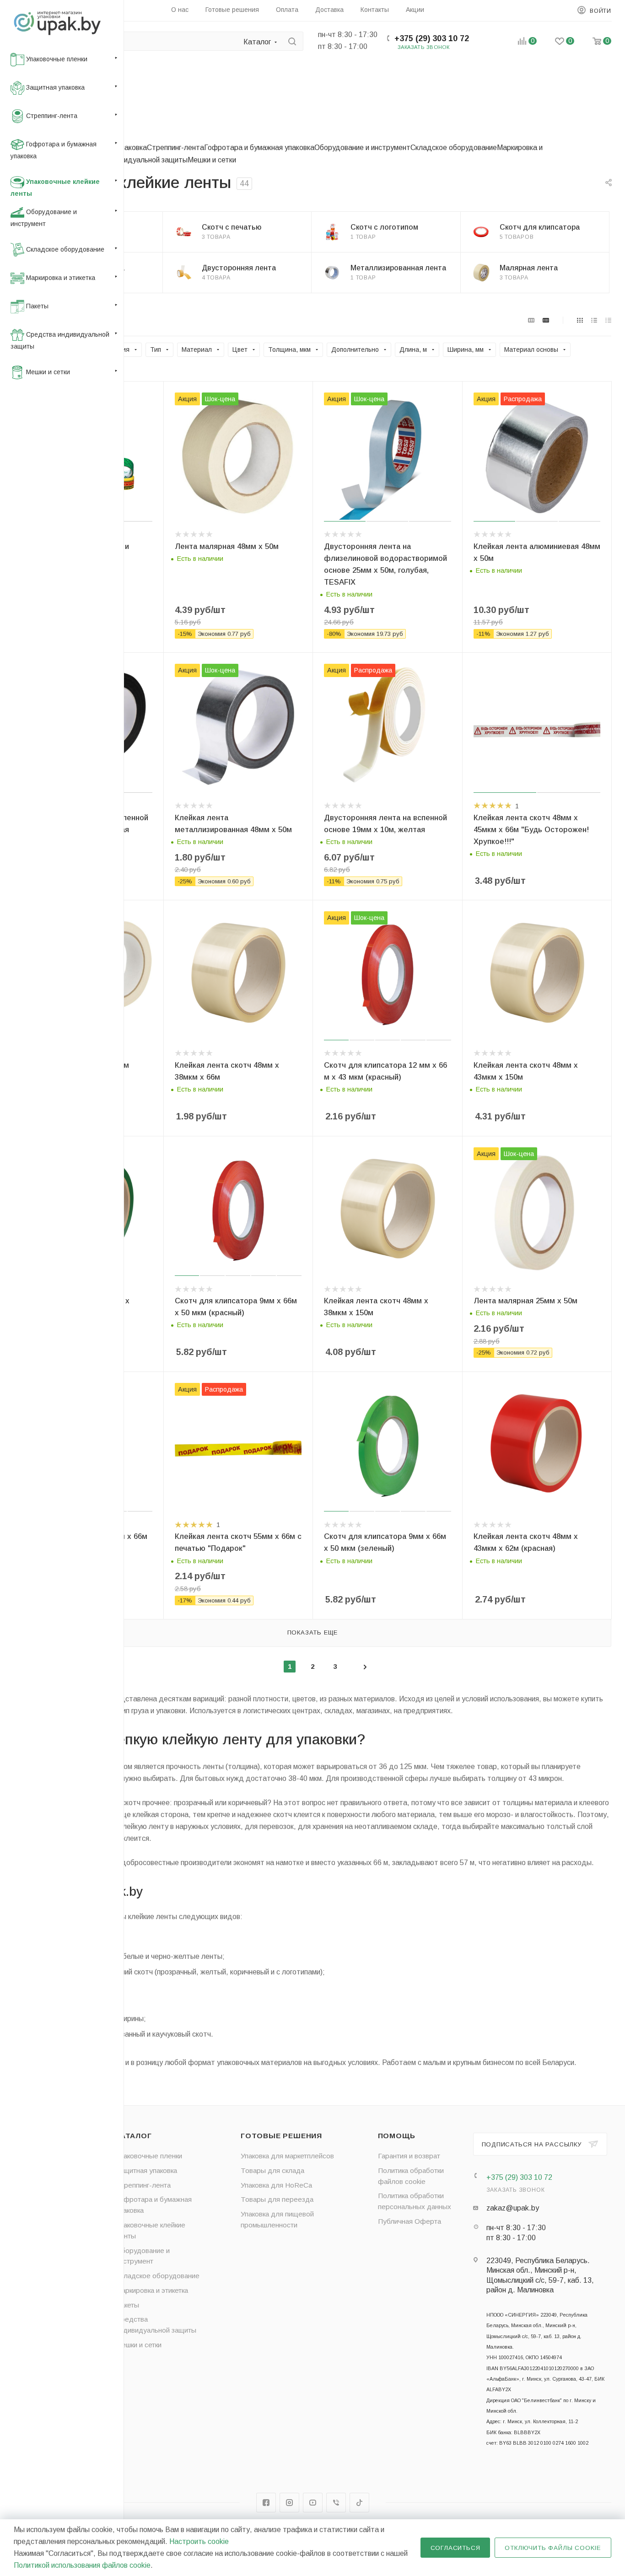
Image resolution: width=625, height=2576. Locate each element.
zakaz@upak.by (513, 2208)
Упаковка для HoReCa (276, 2185)
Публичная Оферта (409, 2221)
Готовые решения (281, 2136)
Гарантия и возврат (409, 2156)
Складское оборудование (454, 148)
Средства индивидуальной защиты (128, 160)
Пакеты (127, 2305)
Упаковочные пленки (149, 2156)
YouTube (313, 2503)
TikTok (359, 2503)
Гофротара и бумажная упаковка (259, 148)
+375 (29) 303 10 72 (432, 38)
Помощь (397, 2136)
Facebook (266, 2503)
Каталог (134, 2136)
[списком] (594, 320)
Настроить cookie (199, 2541)
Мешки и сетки (212, 160)
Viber (336, 2503)
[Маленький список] (531, 320)
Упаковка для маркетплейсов (287, 2156)
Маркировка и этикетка (152, 2290)
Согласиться (455, 2548)
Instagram (289, 2503)
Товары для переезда (277, 2199)
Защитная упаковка (146, 2170)
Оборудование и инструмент (362, 148)
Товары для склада (272, 2170)
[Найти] (292, 41)
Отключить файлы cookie (553, 2548)
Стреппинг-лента (175, 148)
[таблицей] (608, 320)
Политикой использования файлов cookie (82, 2565)
